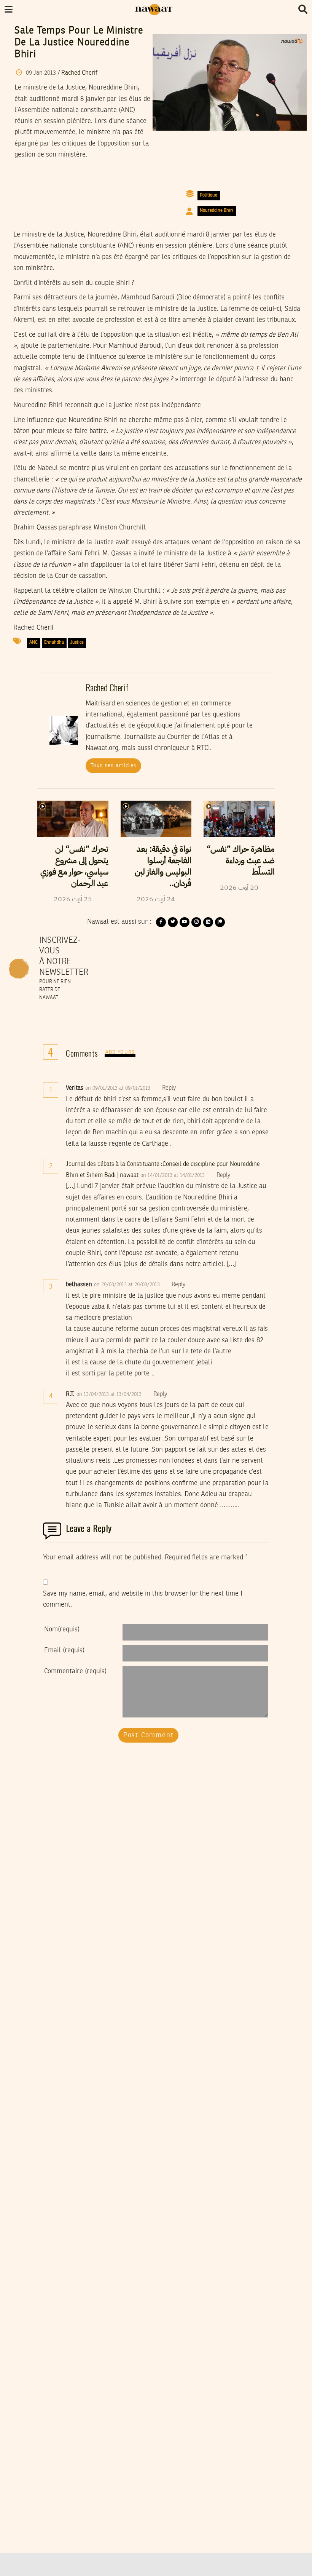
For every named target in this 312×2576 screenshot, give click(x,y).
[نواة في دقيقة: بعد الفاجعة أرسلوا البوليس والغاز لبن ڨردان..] (156, 819)
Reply (169, 1088)
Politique (209, 195)
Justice (77, 643)
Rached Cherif (79, 73)
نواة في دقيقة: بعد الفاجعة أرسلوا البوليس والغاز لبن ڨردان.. (163, 866)
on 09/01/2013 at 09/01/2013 (119, 1088)
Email (64, 1650)
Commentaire (75, 1671)
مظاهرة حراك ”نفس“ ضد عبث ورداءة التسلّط (241, 860)
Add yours (120, 1053)
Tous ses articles (114, 766)
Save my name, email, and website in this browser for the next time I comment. (143, 1599)
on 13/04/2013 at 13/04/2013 (110, 1394)
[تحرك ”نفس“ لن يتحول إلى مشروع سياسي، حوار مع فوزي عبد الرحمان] (73, 819)
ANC (33, 643)
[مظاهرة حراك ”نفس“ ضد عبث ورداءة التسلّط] (239, 819)
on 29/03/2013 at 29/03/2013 (128, 1285)
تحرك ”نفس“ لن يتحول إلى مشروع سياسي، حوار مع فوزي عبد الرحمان (74, 866)
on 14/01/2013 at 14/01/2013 (173, 1175)
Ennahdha (54, 643)
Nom (62, 1629)
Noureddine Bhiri (216, 211)
